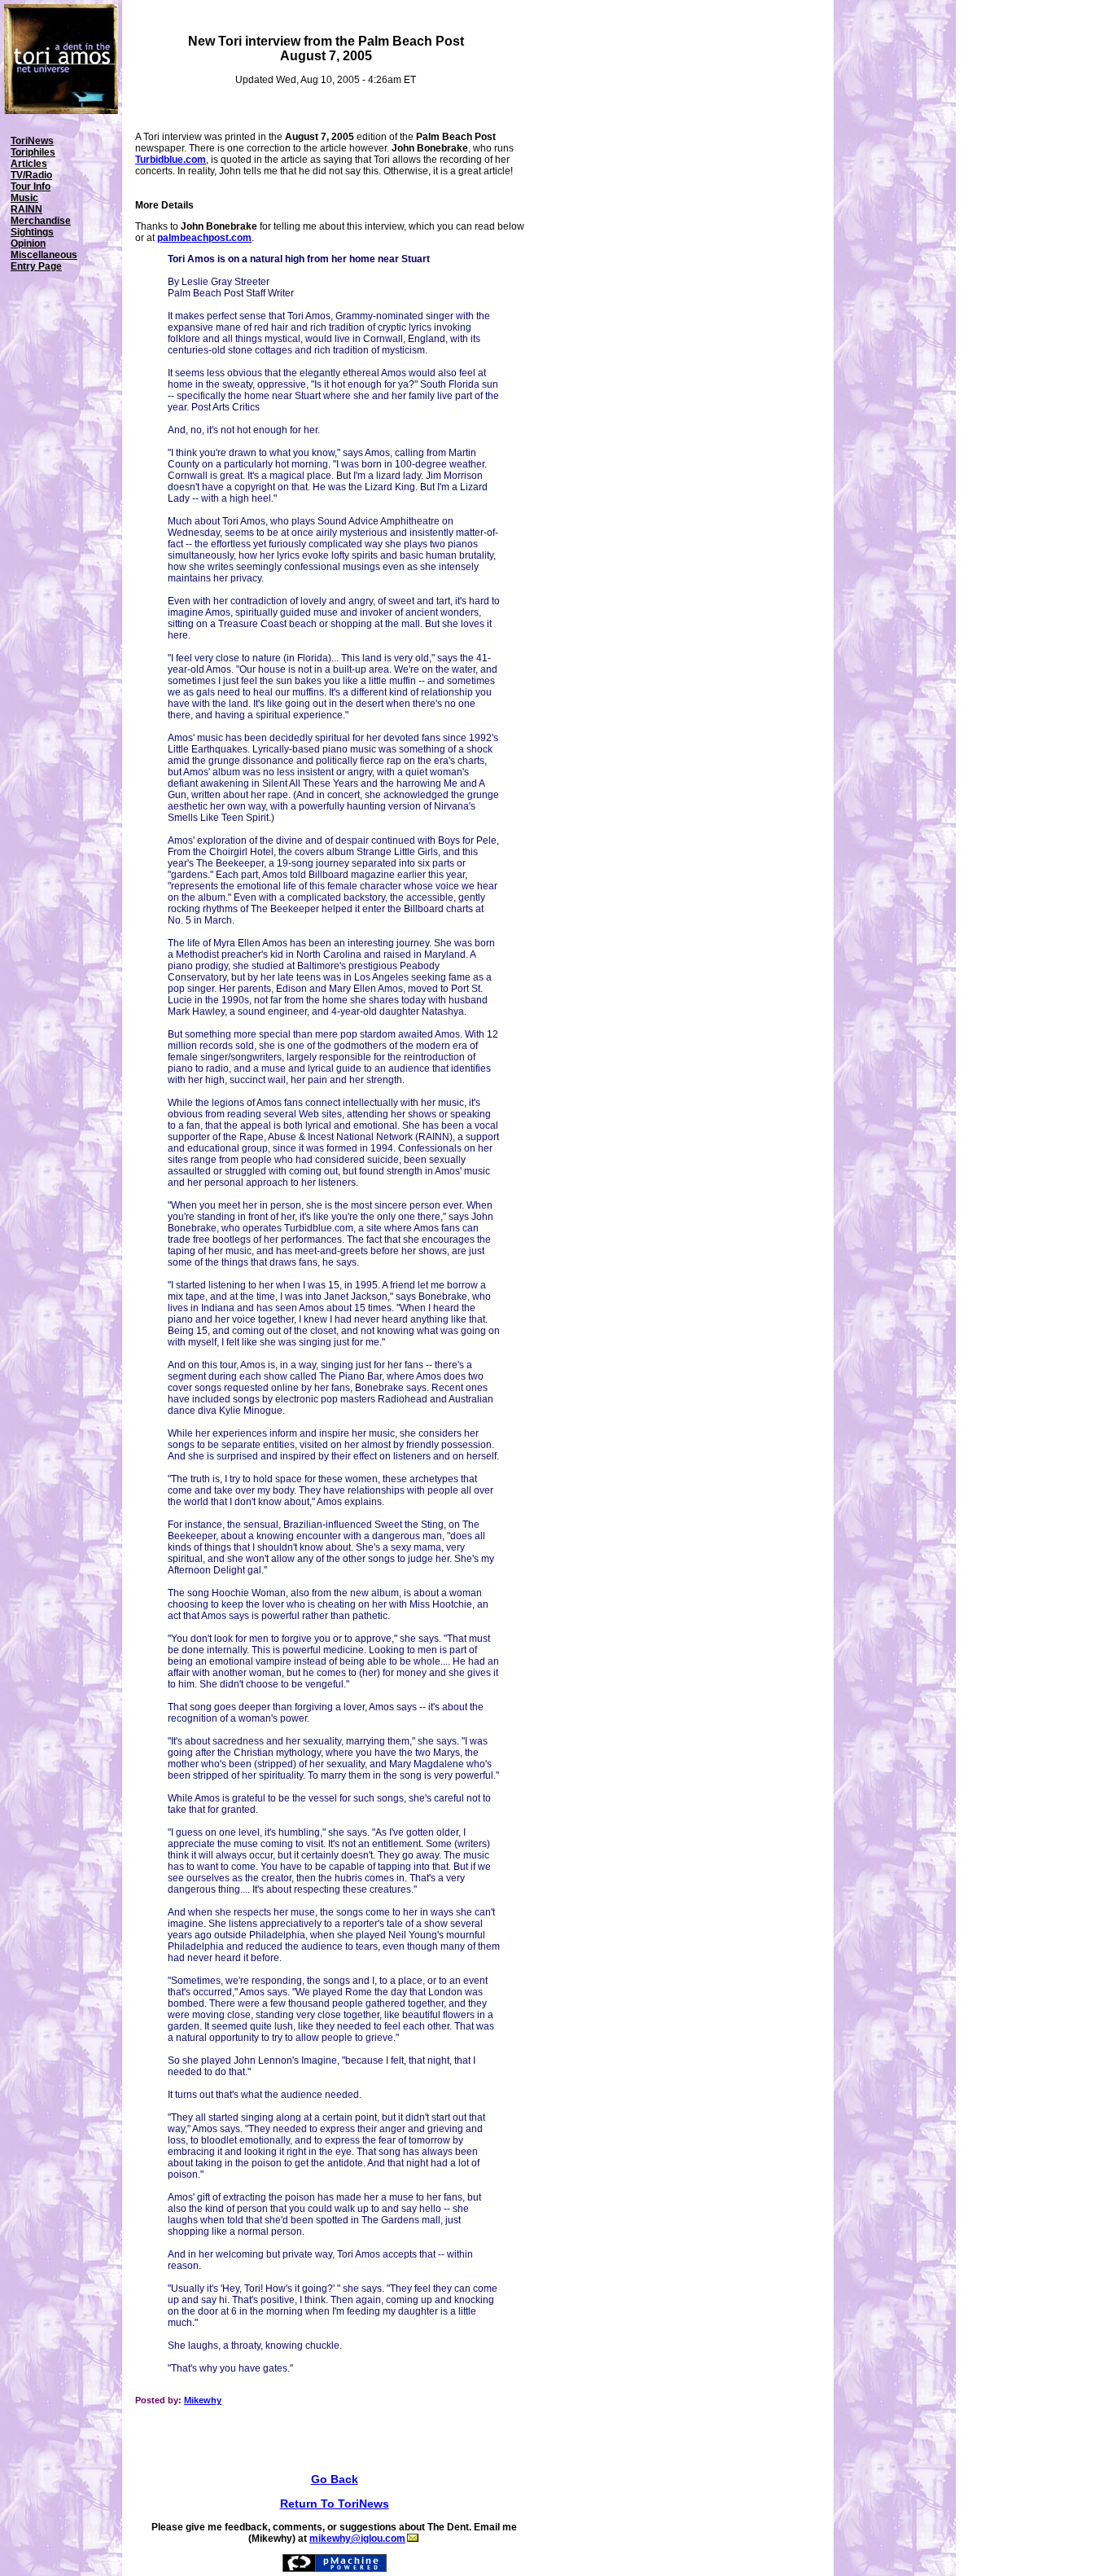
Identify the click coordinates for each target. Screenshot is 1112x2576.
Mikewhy (203, 2400)
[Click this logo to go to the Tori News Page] (61, 111)
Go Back (335, 2479)
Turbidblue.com (171, 160)
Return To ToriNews (335, 2504)
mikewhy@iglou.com (357, 2539)
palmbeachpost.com (204, 238)
